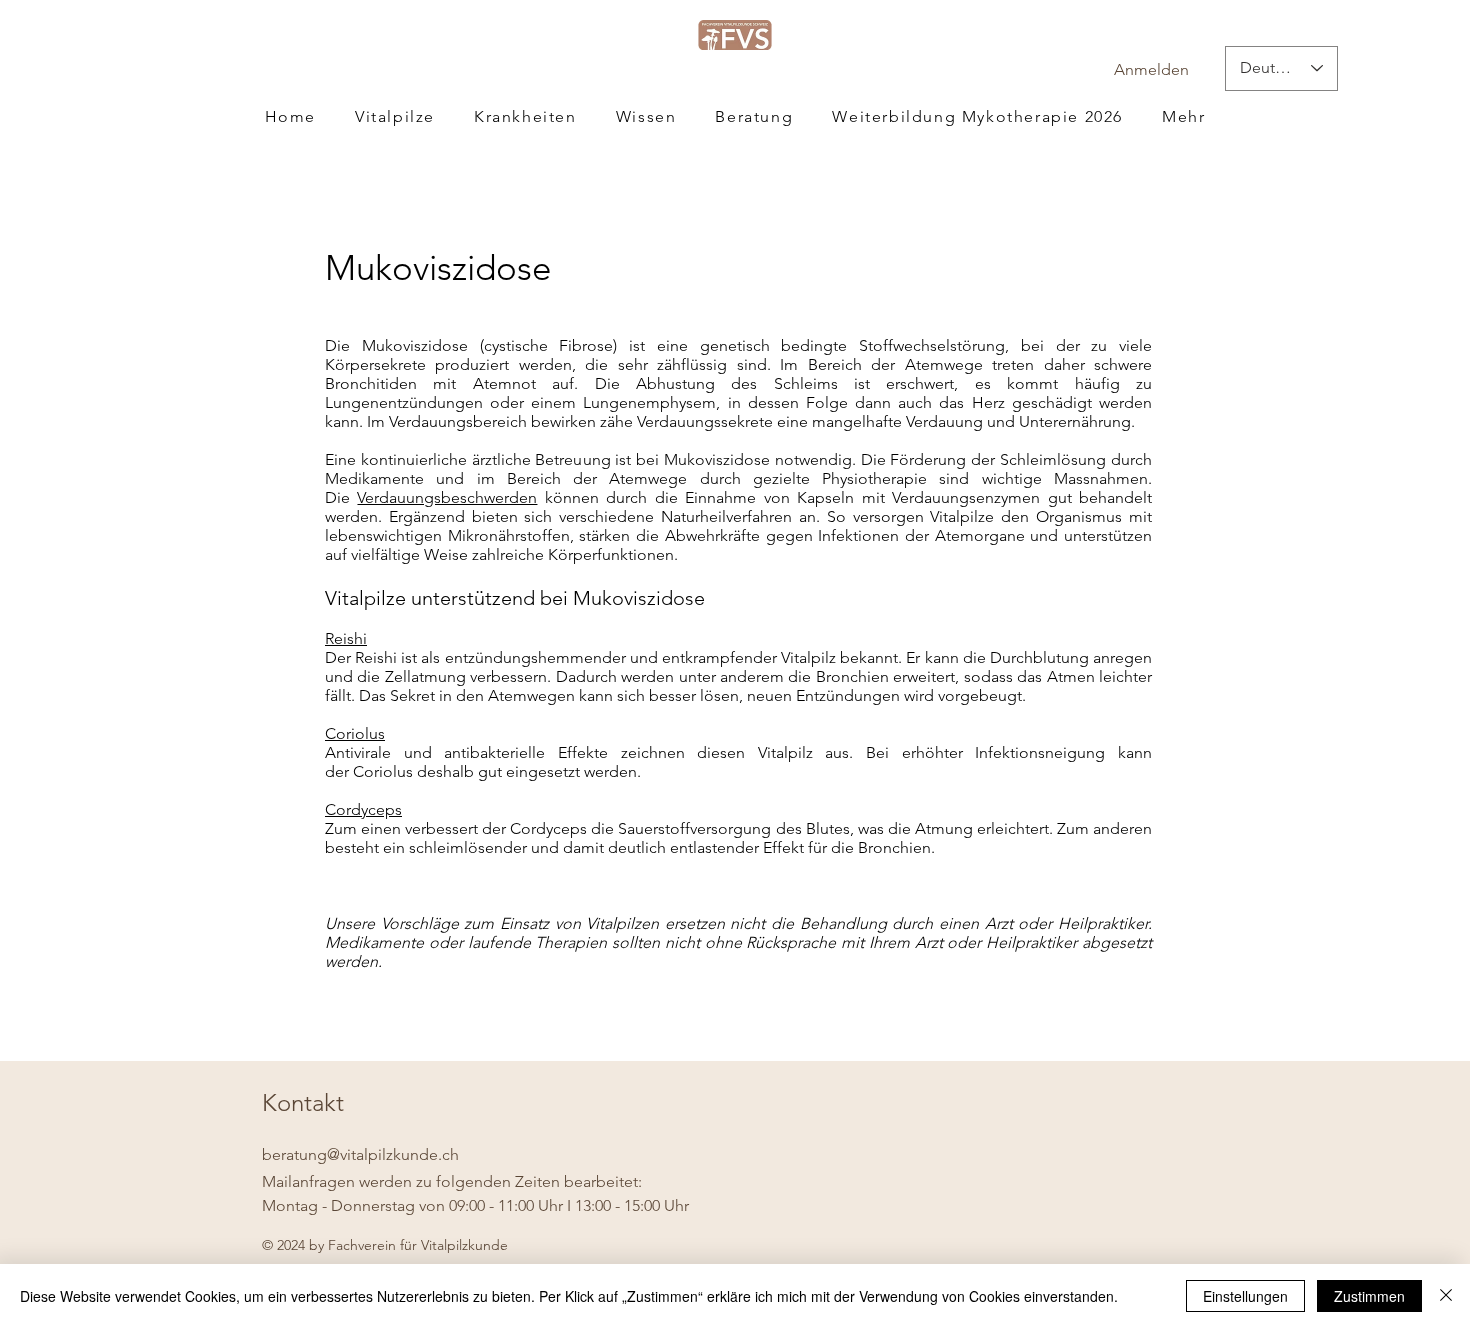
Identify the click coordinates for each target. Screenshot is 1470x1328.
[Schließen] (1446, 1296)
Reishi (346, 638)
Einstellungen (1245, 1296)
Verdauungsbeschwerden (447, 497)
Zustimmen (1369, 1296)
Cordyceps (363, 809)
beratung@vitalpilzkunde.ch (360, 1154)
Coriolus (355, 733)
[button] (1184, 116)
